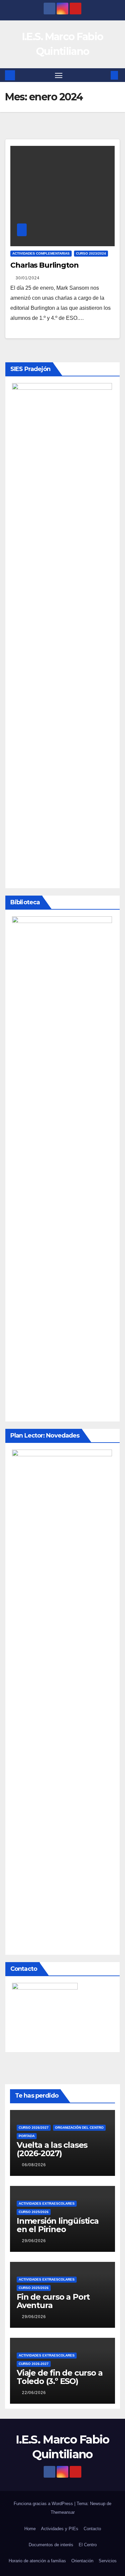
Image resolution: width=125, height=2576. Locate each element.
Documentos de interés (51, 2545)
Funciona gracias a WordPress (44, 2504)
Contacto (92, 2529)
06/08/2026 (34, 2165)
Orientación (82, 2561)
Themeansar (63, 2512)
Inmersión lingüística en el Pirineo (58, 2225)
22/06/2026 (34, 2393)
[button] (104, 75)
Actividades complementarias (41, 253)
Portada (27, 2136)
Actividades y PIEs (60, 2529)
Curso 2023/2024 (91, 253)
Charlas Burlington (44, 265)
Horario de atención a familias (37, 2561)
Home (30, 2529)
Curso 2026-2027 (34, 2364)
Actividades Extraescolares (47, 2203)
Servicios (108, 2561)
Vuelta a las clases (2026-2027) (52, 2149)
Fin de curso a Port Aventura (53, 2301)
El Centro (88, 2545)
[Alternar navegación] (59, 75)
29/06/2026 (34, 2241)
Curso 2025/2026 (34, 2212)
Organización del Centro (79, 2128)
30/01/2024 (28, 278)
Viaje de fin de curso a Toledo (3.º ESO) (59, 2377)
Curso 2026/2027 (34, 2128)
